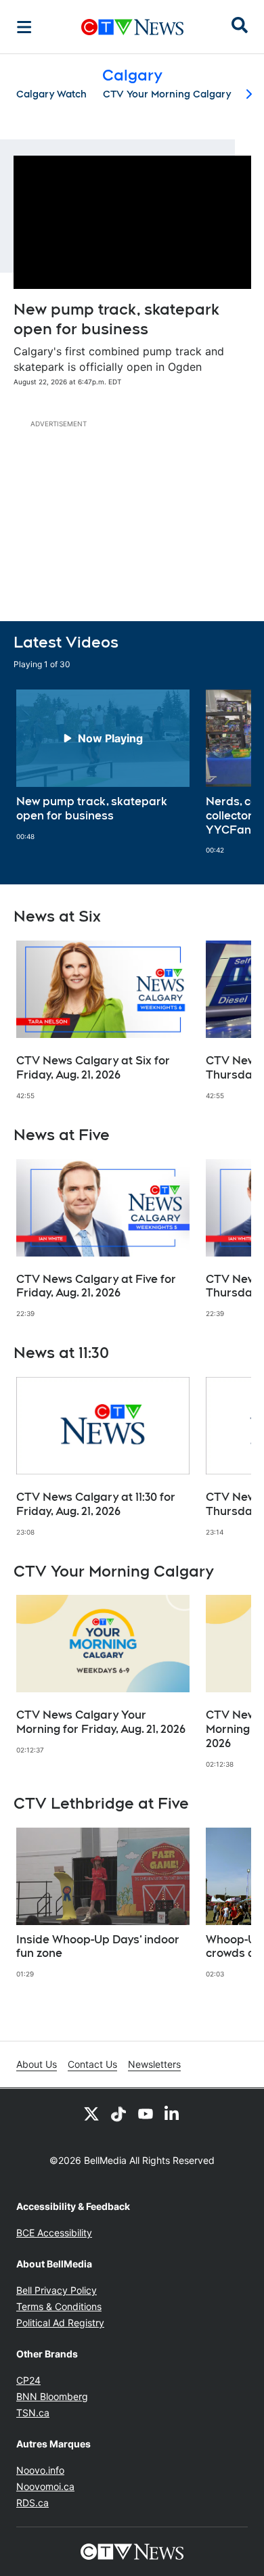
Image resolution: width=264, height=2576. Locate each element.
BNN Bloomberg (52, 2396)
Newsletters (154, 2064)
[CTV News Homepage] (132, 27)
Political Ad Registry (60, 2323)
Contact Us (92, 2064)
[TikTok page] (118, 2113)
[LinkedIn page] (173, 2113)
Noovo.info (40, 2470)
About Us (37, 2064)
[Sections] (24, 27)
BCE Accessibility (54, 2233)
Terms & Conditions (59, 2306)
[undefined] (103, 765)
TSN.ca (33, 2413)
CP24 (28, 2380)
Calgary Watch (51, 94)
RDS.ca (32, 2503)
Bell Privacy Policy (57, 2290)
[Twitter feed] (91, 2113)
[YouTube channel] (146, 2113)
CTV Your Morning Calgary (167, 94)
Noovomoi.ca (45, 2486)
